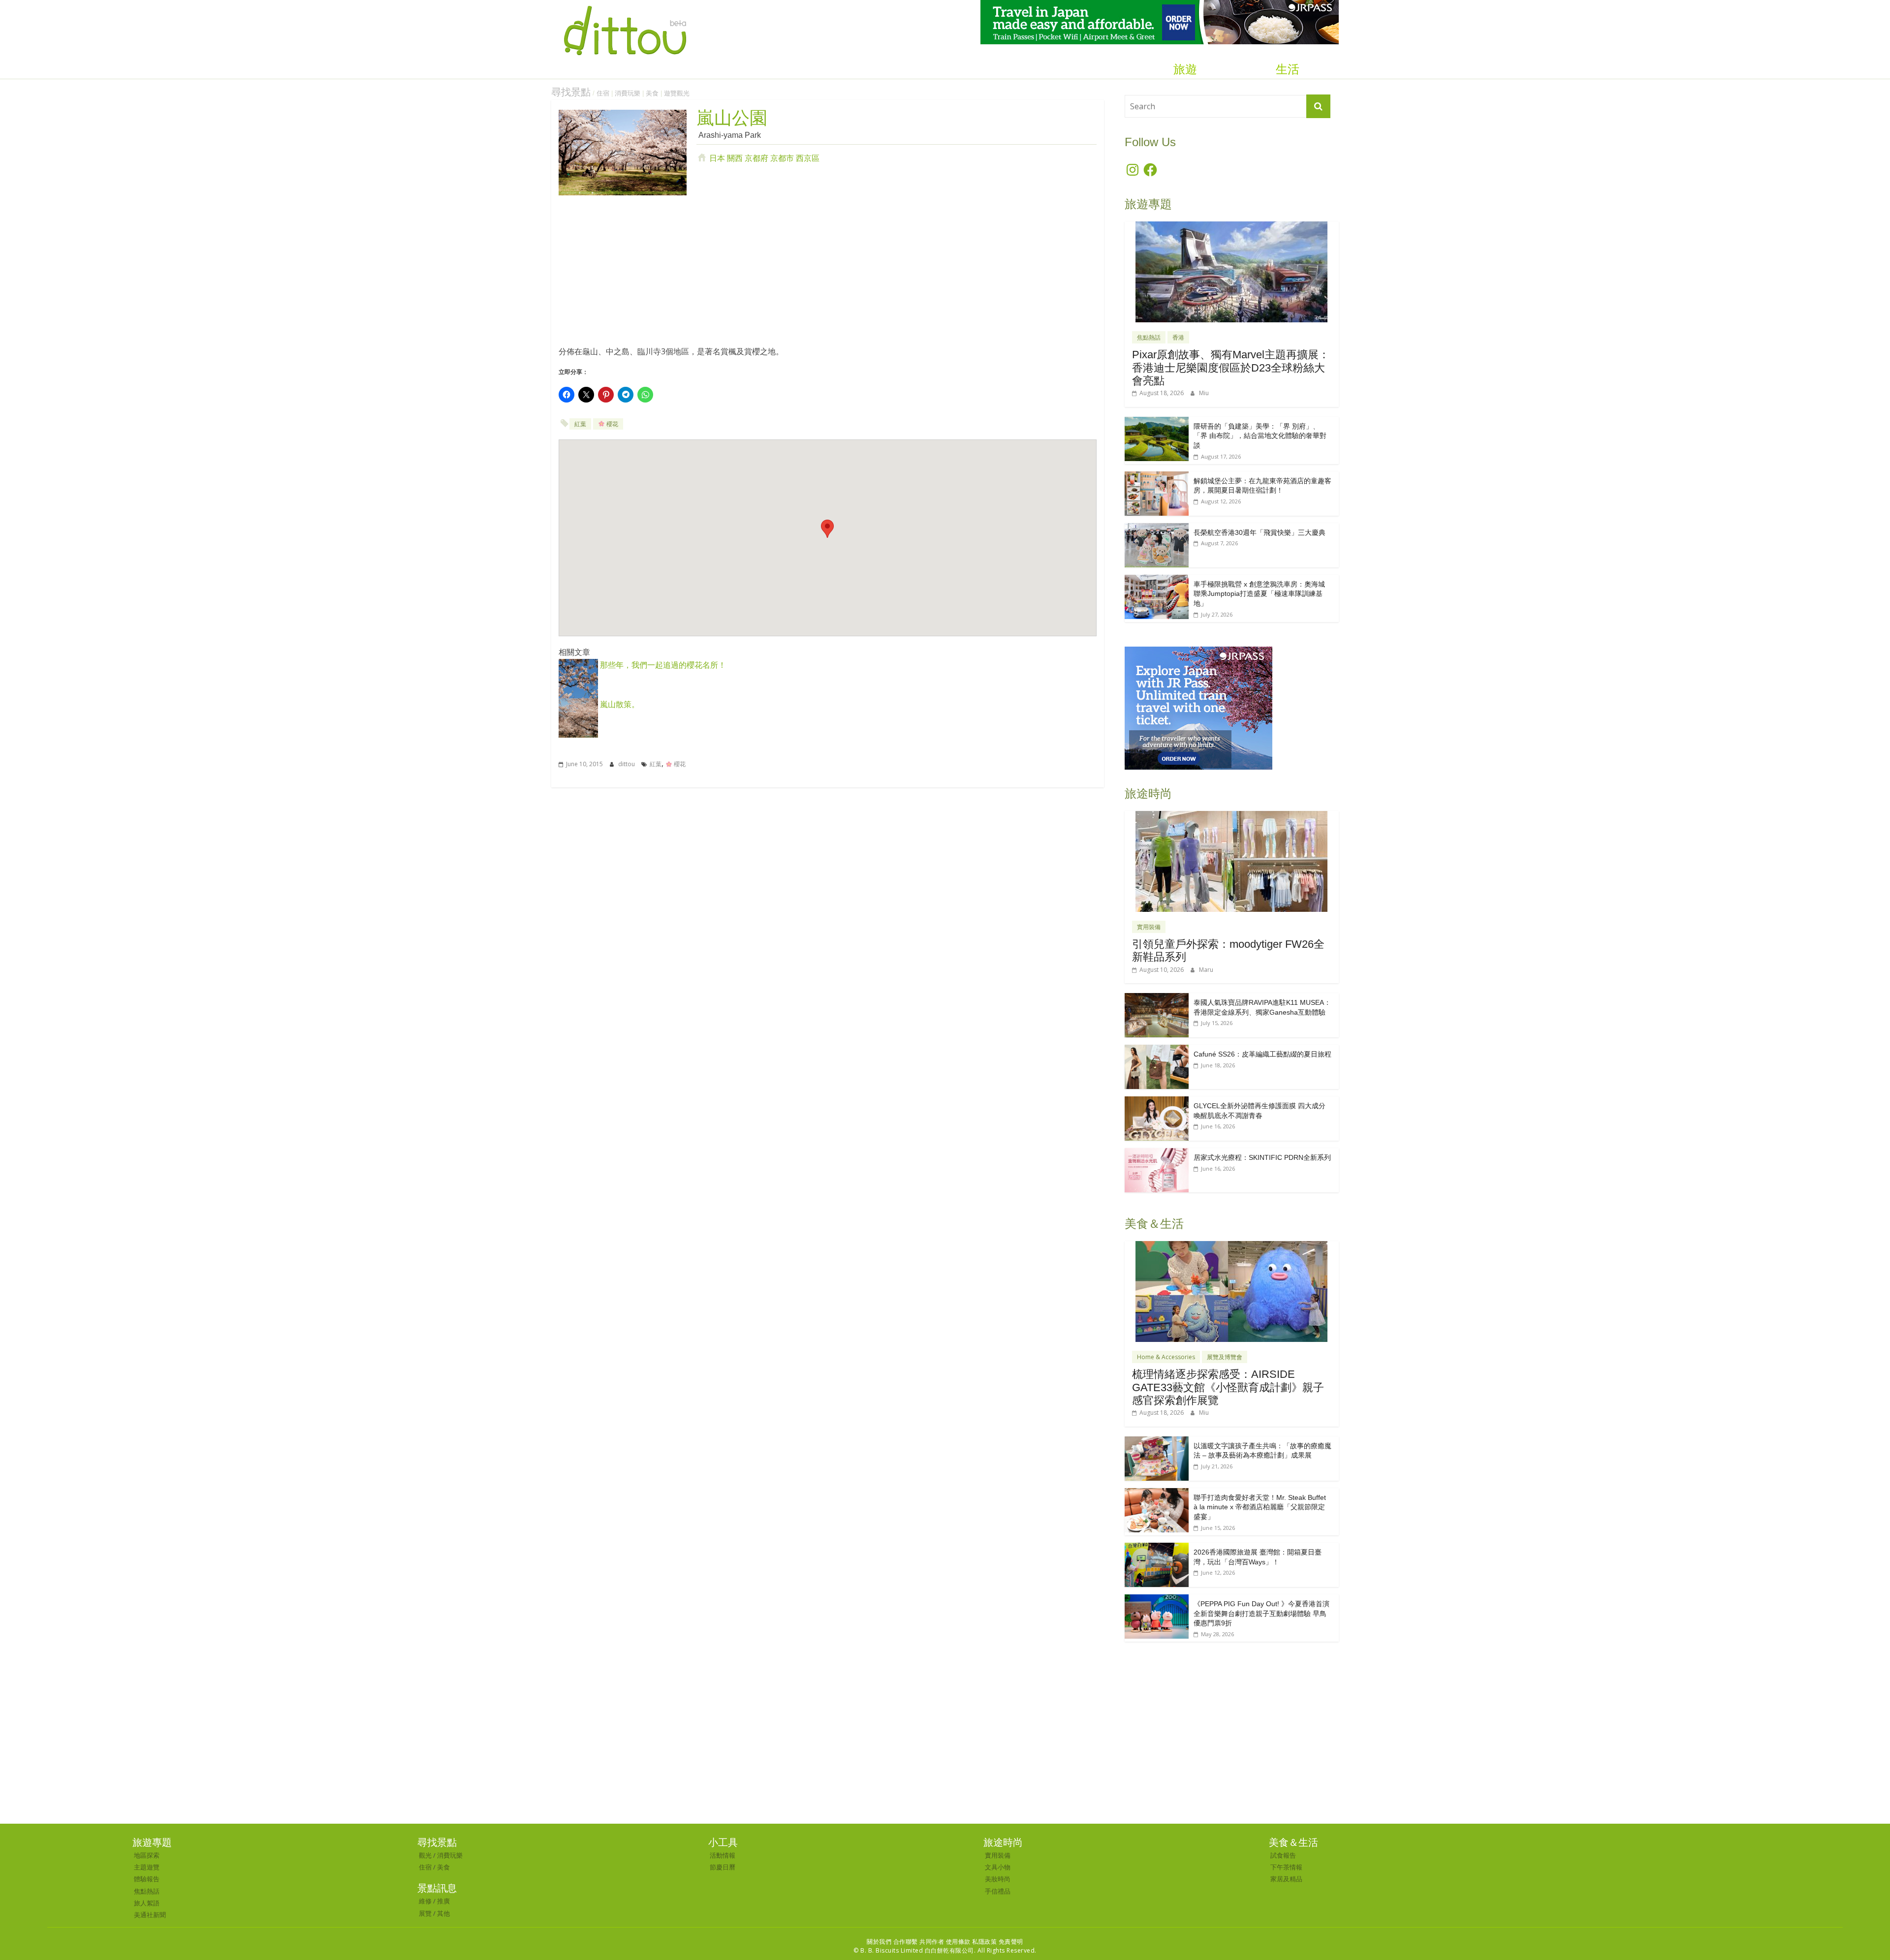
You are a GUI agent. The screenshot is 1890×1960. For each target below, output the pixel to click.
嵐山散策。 (619, 704)
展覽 (425, 1913)
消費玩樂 (628, 93)
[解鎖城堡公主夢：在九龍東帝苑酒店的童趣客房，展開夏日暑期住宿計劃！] (1157, 477)
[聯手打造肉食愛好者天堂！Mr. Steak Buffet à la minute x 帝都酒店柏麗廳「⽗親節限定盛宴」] (1157, 1493)
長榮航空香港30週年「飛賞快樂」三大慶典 (1260, 532)
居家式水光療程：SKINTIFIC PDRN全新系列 (1262, 1157)
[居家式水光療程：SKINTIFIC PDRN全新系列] (1157, 1153)
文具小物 (998, 1867)
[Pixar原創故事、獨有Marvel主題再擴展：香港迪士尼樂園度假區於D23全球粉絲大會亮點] (1231, 227)
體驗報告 (147, 1879)
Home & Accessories (1166, 1357)
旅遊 (1185, 69)
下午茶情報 (1286, 1867)
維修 (425, 1901)
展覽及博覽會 (1225, 1357)
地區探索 (147, 1855)
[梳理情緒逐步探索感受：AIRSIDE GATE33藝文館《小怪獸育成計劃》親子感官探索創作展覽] (1231, 1246)
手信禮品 (998, 1891)
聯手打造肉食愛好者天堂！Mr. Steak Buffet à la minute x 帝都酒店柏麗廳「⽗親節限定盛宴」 (1260, 1507)
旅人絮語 (147, 1903)
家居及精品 (1286, 1879)
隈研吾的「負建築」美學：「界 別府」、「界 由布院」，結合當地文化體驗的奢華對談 (1260, 436)
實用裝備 (1149, 927)
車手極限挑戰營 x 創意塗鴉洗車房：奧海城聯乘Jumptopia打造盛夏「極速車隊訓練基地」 (1259, 594)
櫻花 (612, 424)
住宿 (603, 93)
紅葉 (580, 424)
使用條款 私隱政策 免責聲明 (985, 1942)
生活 (1288, 69)
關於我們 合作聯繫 (892, 1942)
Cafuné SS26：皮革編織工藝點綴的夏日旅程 (1262, 1054)
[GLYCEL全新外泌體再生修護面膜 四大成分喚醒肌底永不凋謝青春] (1157, 1102)
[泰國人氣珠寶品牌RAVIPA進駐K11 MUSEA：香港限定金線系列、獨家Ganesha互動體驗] (1157, 998)
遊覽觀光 (677, 93)
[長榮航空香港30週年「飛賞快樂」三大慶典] (1157, 528)
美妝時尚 (998, 1879)
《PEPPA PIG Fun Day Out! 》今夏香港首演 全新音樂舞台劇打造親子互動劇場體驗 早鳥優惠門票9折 (1261, 1613)
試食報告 (1283, 1855)
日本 (717, 158)
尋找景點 (571, 92)
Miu (1204, 393)
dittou (627, 764)
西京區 (808, 158)
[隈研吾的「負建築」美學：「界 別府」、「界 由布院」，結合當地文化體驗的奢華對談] (1157, 422)
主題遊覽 (147, 1867)
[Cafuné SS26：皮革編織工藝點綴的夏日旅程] (1157, 1050)
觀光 (425, 1855)
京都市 (782, 158)
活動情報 (723, 1855)
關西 (735, 158)
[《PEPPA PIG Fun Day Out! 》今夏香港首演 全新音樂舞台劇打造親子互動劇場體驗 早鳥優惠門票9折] (1157, 1600)
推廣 (443, 1901)
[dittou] (625, 6)
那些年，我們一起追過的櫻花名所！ (662, 665)
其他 (443, 1913)
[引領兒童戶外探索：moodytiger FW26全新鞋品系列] (1231, 816)
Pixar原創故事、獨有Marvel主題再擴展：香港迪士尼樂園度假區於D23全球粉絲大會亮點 (1231, 368)
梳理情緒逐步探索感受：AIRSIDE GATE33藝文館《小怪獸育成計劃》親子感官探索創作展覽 (1228, 1387)
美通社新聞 (150, 1915)
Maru (1206, 970)
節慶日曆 (723, 1867)
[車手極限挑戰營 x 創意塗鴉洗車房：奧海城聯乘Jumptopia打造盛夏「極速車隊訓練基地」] (1157, 580)
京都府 (756, 158)
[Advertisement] (828, 274)
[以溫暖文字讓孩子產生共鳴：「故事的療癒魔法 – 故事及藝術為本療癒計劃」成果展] (1157, 1442)
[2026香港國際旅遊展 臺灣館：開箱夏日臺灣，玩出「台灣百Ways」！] (1157, 1548)
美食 (652, 93)
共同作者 (932, 1942)
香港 (1178, 337)
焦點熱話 (1149, 337)
